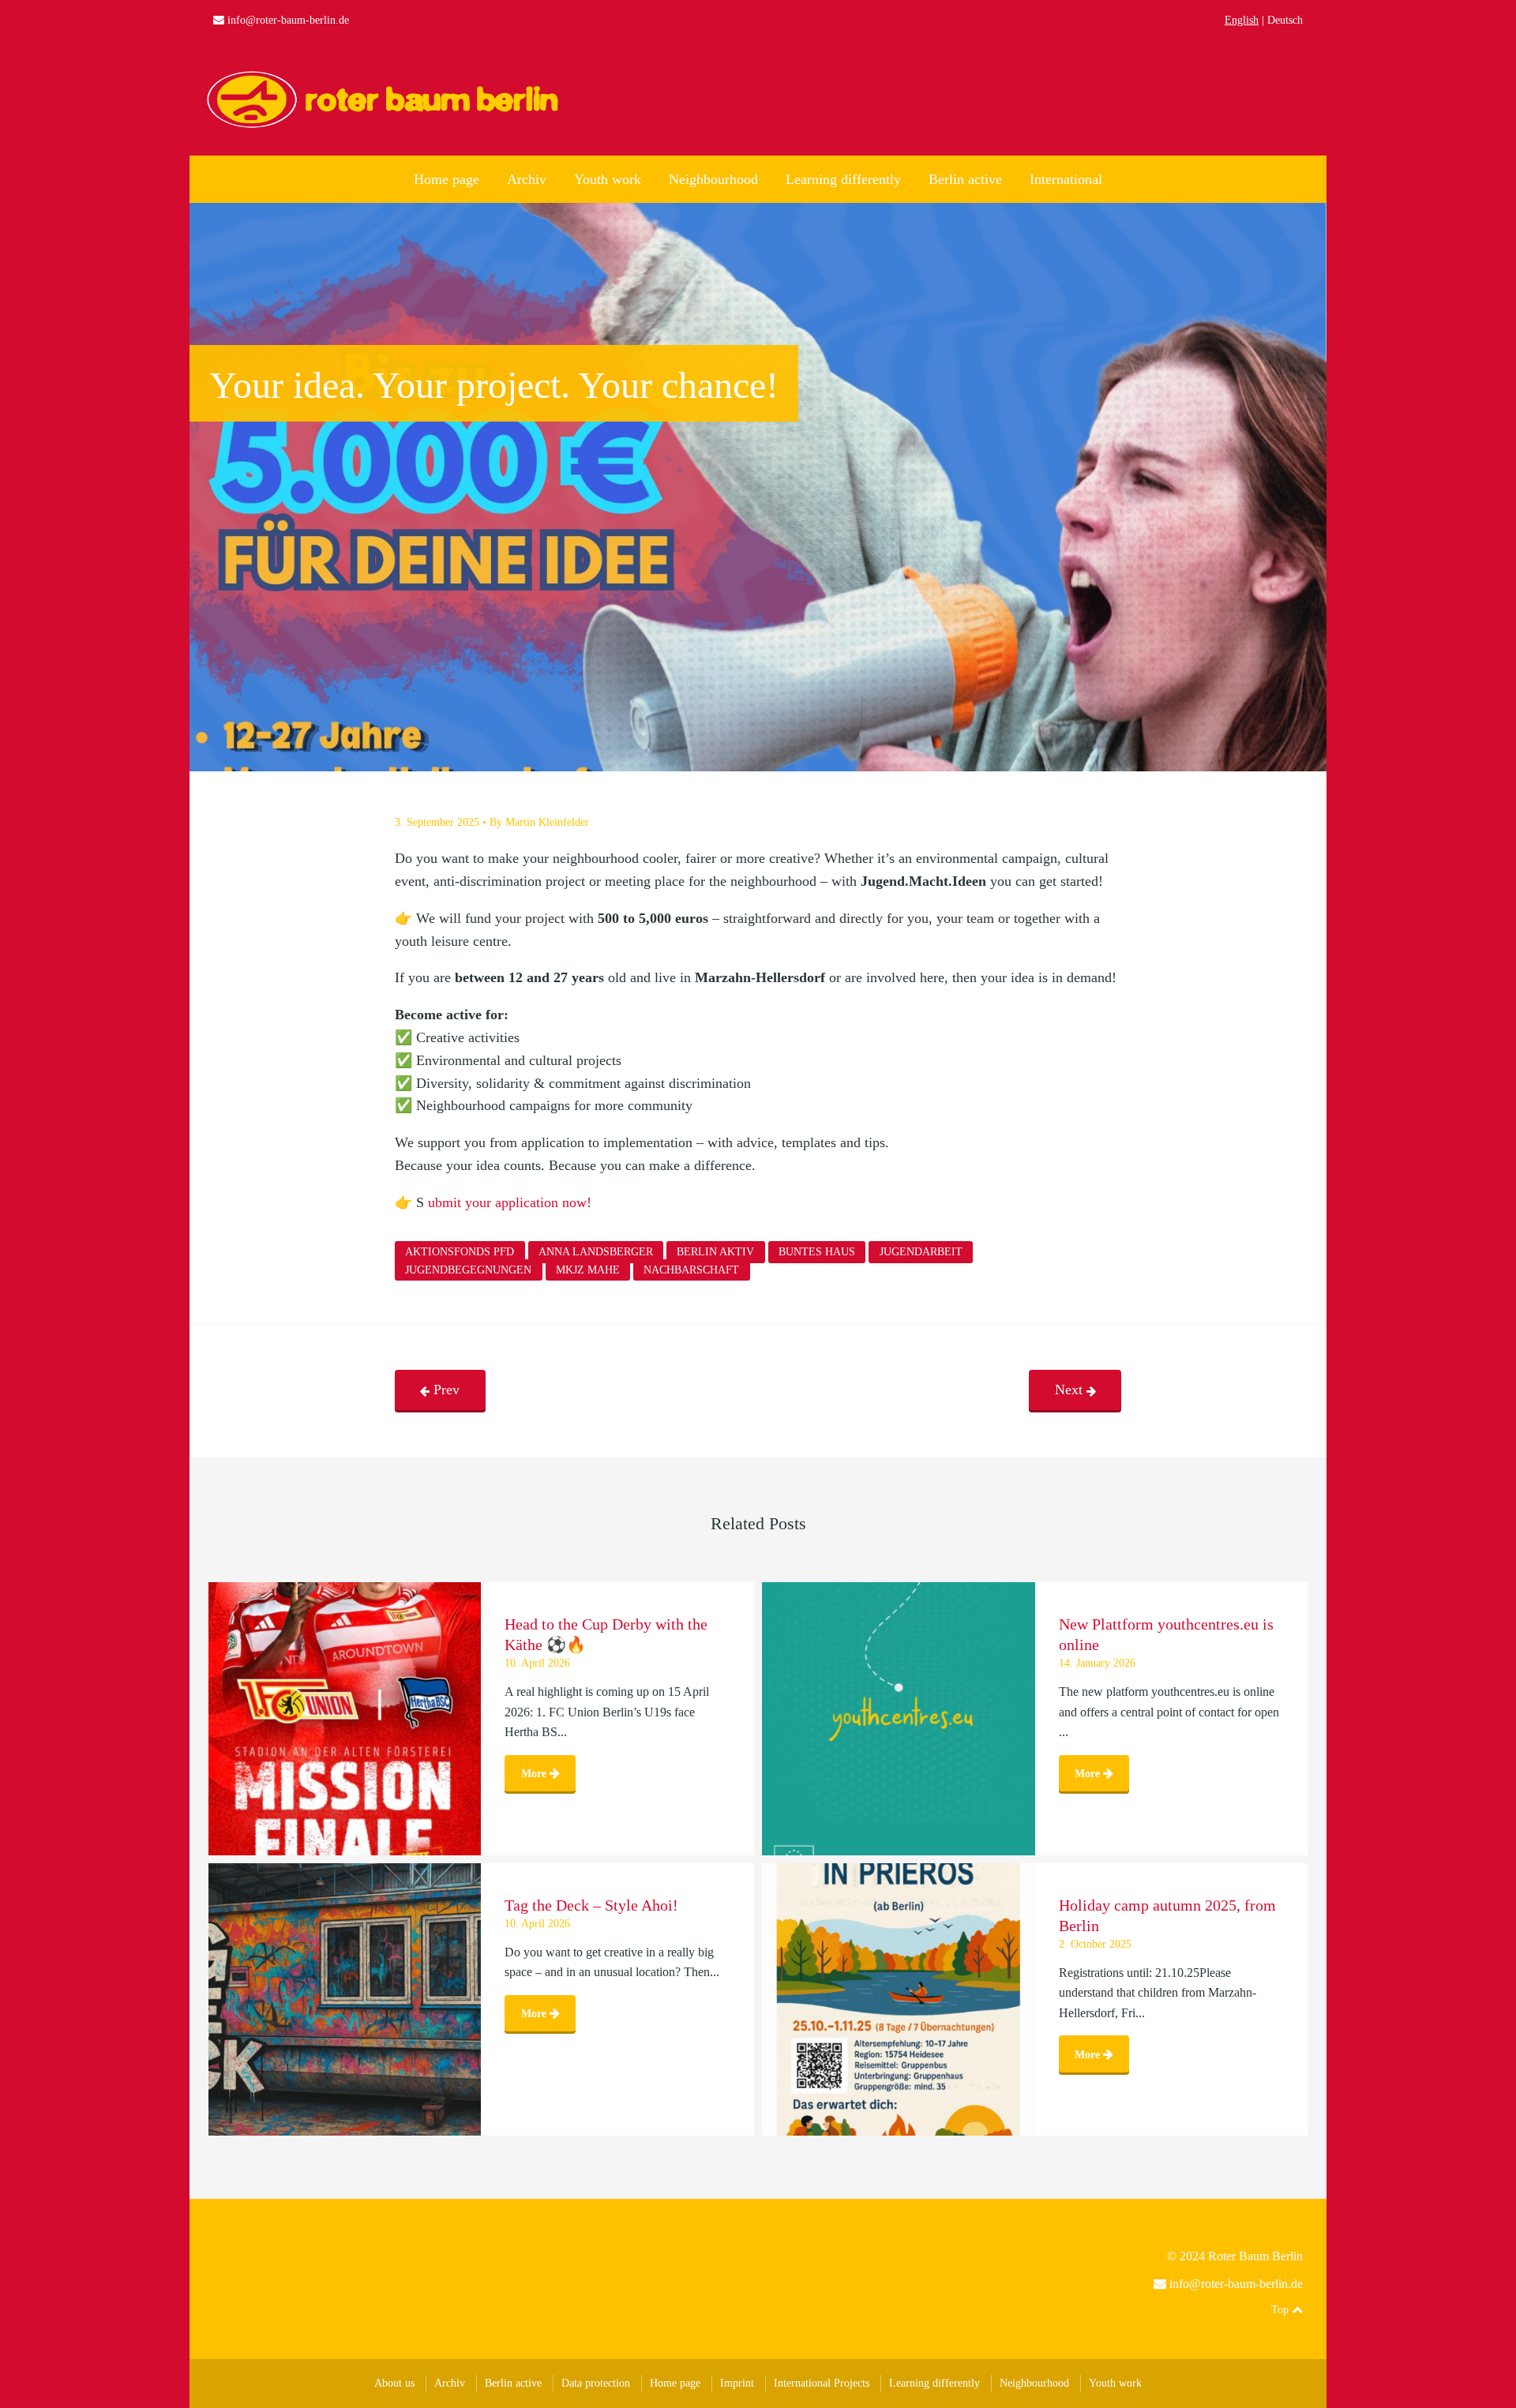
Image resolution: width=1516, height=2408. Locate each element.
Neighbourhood (713, 179)
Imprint (737, 2383)
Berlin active (965, 179)
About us (394, 2383)
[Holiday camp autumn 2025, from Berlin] (899, 2000)
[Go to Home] (387, 126)
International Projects (822, 2383)
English (1242, 20)
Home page (447, 179)
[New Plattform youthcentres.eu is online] (899, 1719)
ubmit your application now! (510, 1202)
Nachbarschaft (691, 1270)
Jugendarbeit (921, 1253)
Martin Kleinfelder (547, 822)
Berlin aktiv (715, 1253)
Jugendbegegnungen (468, 1270)
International (1066, 179)
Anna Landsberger (596, 1253)
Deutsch (1285, 20)
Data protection (596, 2383)
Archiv (527, 179)
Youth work (608, 179)
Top (1281, 2310)
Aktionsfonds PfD (460, 1253)
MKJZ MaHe (588, 1270)
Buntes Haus (817, 1253)
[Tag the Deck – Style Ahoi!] (345, 2000)
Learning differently (843, 179)
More (535, 1773)
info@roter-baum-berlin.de (288, 20)
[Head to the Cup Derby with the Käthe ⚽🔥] (345, 1719)
